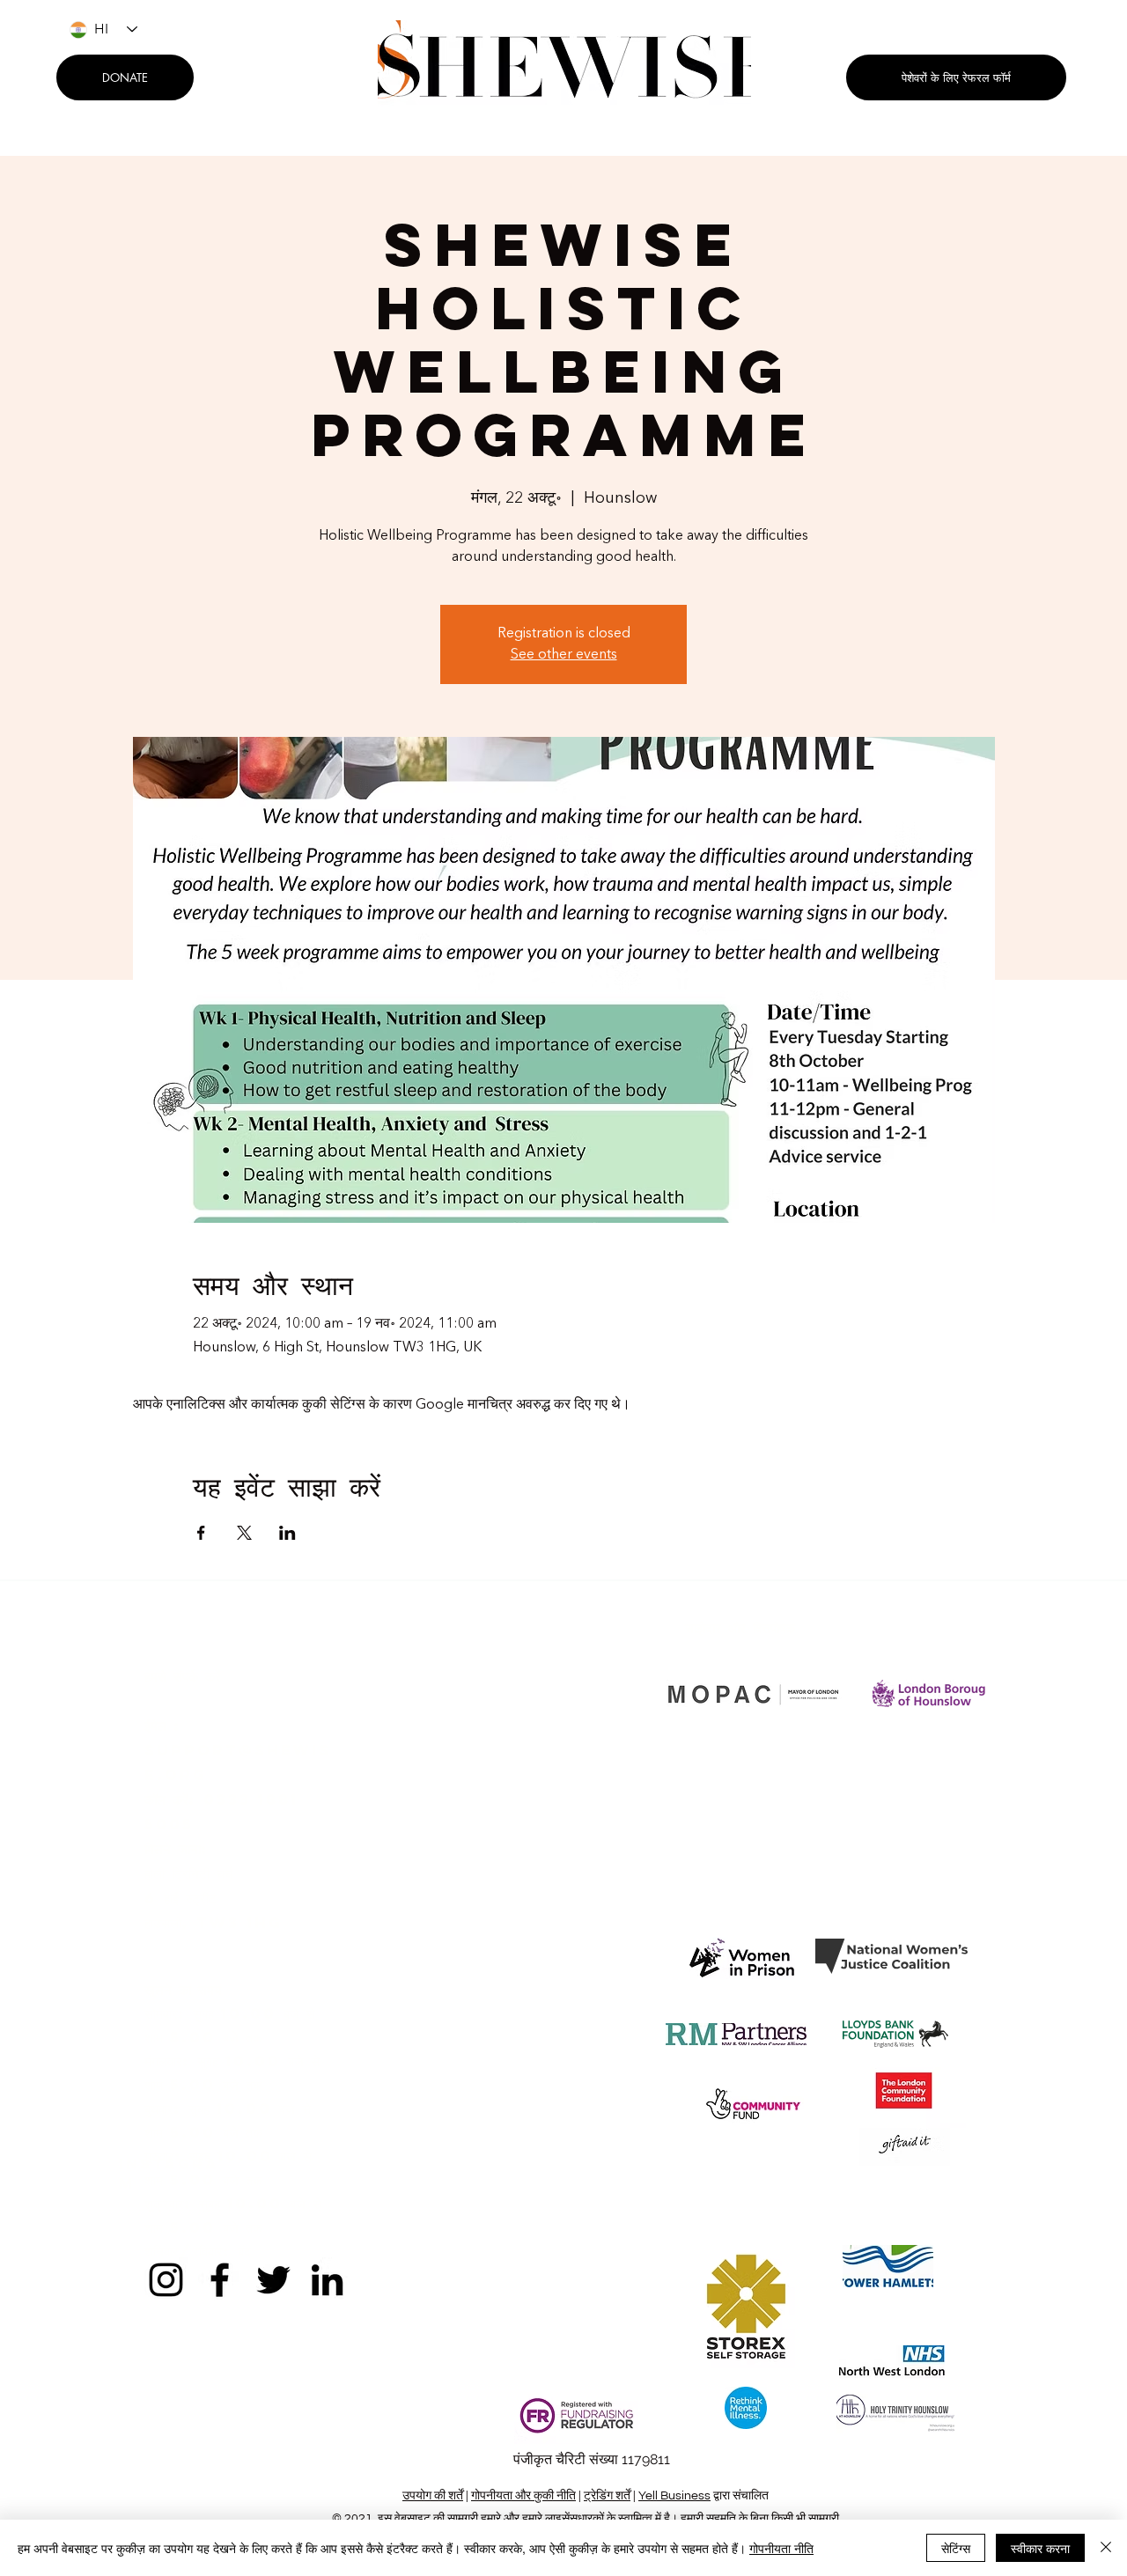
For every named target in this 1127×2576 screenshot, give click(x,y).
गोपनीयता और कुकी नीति (523, 2496)
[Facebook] (220, 2280)
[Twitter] (273, 2280)
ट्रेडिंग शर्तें (607, 2496)
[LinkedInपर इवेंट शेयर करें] (287, 1533)
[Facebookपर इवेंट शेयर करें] (201, 1533)
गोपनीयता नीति (781, 2548)
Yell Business (674, 2496)
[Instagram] (166, 2280)
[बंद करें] (1106, 2548)
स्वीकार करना (1040, 2548)
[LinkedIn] (327, 2280)
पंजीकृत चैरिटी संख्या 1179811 (592, 2459)
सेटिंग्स (956, 2548)
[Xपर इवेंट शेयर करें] (244, 1533)
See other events (564, 655)
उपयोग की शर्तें (433, 2496)
